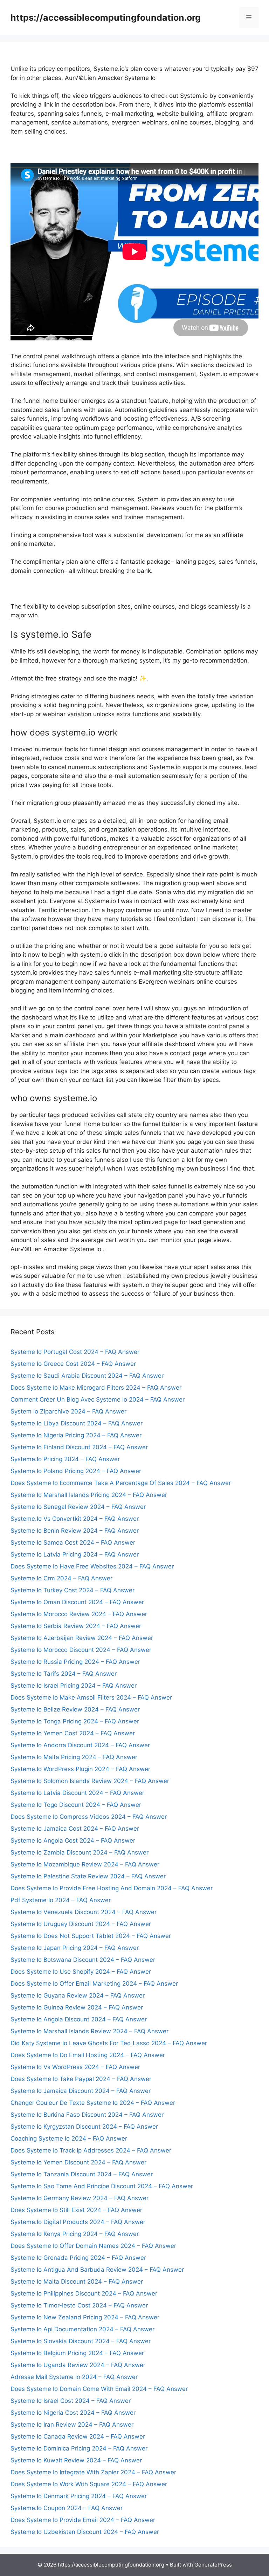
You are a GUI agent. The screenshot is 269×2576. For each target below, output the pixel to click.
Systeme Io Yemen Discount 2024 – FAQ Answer (78, 2162)
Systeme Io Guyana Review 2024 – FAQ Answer (78, 1995)
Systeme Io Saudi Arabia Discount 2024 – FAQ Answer (87, 1376)
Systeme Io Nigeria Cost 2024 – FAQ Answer (73, 2413)
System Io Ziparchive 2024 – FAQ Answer (68, 1411)
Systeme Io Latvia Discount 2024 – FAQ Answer (77, 1793)
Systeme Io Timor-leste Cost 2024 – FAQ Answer (79, 2305)
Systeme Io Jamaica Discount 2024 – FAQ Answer (81, 2091)
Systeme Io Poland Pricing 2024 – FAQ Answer (76, 1471)
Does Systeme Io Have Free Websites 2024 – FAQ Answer (92, 1566)
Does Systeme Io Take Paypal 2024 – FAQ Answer (81, 2079)
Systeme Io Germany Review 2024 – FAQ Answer (80, 2198)
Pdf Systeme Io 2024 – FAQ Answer (61, 1900)
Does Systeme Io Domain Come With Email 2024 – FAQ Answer (99, 2389)
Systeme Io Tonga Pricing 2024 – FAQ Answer (75, 1721)
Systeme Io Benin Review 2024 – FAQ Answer (75, 1531)
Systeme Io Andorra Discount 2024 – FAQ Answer (80, 1745)
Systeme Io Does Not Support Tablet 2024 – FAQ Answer (91, 1936)
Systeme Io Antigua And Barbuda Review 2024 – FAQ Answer (97, 2270)
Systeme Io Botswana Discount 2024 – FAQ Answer (83, 1960)
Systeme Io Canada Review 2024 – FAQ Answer (78, 2436)
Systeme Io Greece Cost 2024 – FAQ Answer (73, 1364)
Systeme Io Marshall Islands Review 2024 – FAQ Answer (89, 2031)
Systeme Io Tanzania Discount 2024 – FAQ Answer (82, 2174)
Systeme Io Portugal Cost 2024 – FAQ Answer (75, 1352)
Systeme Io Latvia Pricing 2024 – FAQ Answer (75, 1554)
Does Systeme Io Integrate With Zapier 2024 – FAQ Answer (93, 2472)
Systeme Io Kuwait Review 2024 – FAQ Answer (76, 2460)
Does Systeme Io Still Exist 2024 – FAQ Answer (76, 2210)
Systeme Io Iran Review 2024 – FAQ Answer (72, 2425)
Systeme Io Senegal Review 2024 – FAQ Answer (78, 1507)
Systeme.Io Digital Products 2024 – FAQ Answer (78, 2222)
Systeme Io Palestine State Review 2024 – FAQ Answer (88, 1876)
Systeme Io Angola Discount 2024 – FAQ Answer (79, 2019)
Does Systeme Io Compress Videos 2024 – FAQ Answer (89, 1817)
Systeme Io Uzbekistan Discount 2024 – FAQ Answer (85, 2532)
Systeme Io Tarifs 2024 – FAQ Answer (64, 1674)
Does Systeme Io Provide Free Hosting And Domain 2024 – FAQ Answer (112, 1888)
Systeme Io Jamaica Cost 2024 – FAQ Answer (75, 1829)
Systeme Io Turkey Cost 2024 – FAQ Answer (73, 1590)
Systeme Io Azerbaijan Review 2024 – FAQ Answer (82, 1638)
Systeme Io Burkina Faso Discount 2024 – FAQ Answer (87, 2115)
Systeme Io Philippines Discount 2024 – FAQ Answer (84, 2293)
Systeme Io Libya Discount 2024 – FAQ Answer (77, 1423)
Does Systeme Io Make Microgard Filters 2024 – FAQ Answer (96, 1388)
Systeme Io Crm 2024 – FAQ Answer (61, 1578)
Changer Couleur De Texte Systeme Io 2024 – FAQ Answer (93, 2103)
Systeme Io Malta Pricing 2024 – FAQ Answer (74, 1757)
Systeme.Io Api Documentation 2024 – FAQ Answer (82, 2329)
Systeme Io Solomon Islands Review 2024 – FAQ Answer (90, 1781)
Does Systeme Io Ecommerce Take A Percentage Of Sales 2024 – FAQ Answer (121, 1483)
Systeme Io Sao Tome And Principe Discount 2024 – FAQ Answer (102, 2186)
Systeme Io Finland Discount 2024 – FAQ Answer (79, 1447)
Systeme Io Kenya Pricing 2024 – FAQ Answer (75, 2234)
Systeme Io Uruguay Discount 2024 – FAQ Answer (81, 1924)
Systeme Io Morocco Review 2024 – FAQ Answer (79, 1614)
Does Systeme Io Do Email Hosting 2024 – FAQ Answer (88, 2055)
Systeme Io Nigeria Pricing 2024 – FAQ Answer (76, 1435)
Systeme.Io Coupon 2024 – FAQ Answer (67, 2508)
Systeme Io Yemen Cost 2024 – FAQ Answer (73, 1733)
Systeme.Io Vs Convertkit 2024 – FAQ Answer (75, 1519)
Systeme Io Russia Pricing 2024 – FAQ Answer (75, 1662)
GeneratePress (213, 2565)
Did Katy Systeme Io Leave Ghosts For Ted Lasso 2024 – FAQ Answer (109, 2043)
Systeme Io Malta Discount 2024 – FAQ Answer (77, 2282)
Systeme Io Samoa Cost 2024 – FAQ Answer (73, 1543)
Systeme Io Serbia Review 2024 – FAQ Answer (76, 1626)
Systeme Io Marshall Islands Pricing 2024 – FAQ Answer (89, 1495)
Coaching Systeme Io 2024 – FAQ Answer (69, 2138)
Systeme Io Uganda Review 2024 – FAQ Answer (78, 2365)
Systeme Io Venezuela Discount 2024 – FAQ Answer (84, 1912)
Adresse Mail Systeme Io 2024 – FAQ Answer (74, 2377)
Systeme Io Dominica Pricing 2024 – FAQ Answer (79, 2448)
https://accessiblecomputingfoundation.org (106, 18)
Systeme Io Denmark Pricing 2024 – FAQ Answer (79, 2496)
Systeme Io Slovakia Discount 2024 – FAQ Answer (81, 2341)
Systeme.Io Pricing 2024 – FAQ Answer (65, 1459)
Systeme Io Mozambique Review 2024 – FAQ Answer (85, 1864)
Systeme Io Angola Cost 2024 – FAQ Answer (73, 1841)
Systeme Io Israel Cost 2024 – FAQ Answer (71, 2401)
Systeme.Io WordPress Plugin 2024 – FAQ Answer (80, 1769)
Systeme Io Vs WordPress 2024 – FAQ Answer (75, 2067)
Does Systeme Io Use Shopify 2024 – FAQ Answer (81, 1972)
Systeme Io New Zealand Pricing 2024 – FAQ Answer (85, 2317)
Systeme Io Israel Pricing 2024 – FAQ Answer (74, 1686)
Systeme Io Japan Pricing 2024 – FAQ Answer (75, 1948)
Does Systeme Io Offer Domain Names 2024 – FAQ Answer (93, 2246)
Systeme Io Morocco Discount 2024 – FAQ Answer (81, 1650)
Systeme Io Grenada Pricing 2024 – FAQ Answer (78, 2258)
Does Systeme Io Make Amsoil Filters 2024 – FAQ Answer (91, 1697)
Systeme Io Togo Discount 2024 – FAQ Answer (76, 1805)
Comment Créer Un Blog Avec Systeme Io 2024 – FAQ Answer (98, 1399)
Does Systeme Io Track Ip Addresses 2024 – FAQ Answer (91, 2150)
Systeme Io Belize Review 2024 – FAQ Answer (75, 1709)
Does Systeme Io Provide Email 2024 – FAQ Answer (83, 2520)
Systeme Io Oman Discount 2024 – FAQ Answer (77, 1602)
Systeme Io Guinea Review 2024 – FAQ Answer (77, 2007)
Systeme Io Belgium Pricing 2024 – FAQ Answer (77, 2353)
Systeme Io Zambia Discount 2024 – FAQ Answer (80, 1852)
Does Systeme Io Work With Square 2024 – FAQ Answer (89, 2484)
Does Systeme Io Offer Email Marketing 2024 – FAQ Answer (94, 1984)
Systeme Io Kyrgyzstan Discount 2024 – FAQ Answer (84, 2127)
